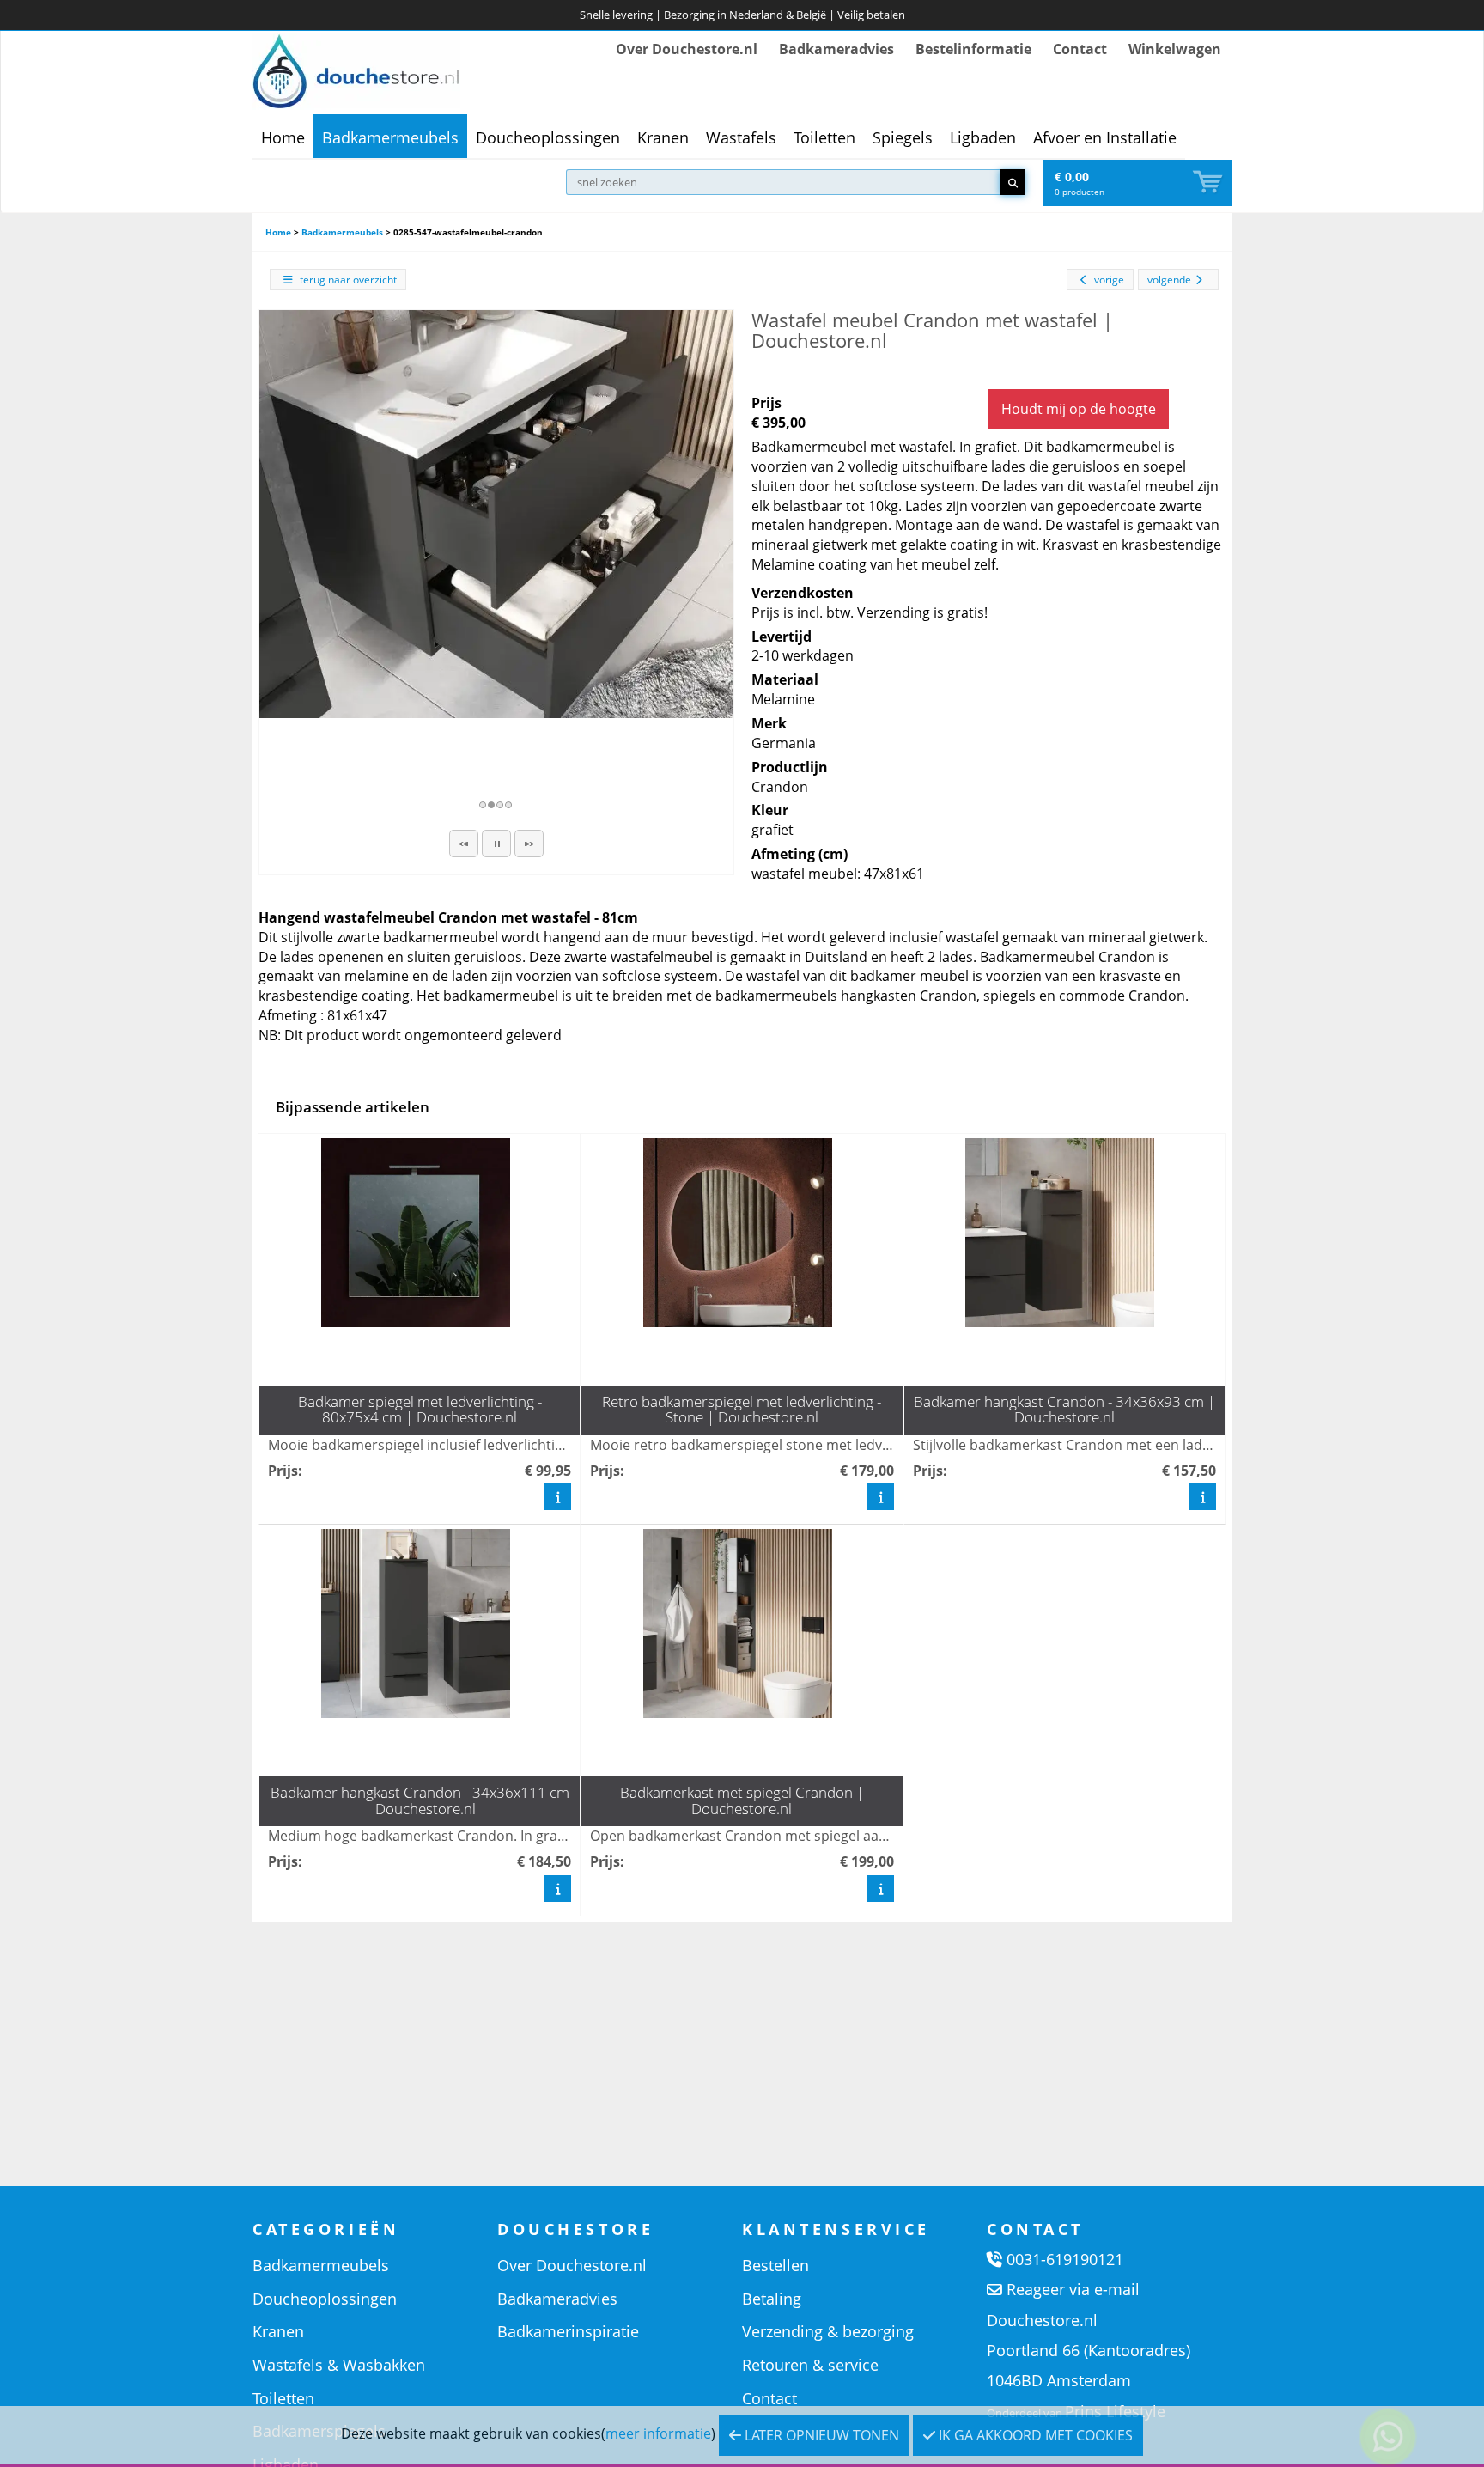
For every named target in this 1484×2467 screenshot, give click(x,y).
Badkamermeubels (390, 137)
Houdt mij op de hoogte (1079, 409)
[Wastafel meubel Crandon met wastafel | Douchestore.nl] (496, 514)
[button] (464, 844)
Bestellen (775, 2265)
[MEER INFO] (558, 1496)
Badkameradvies (836, 49)
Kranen (663, 137)
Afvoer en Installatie (1105, 137)
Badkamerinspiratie (568, 2331)
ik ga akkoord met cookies (1034, 2435)
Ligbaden (983, 137)
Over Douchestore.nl (687, 49)
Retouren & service (810, 2365)
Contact (1080, 49)
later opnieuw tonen (820, 2435)
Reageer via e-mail (1073, 2289)
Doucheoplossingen (548, 137)
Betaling (772, 2299)
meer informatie (658, 2433)
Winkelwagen (1175, 49)
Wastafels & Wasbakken (339, 2365)
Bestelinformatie (973, 49)
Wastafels (741, 137)
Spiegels (903, 137)
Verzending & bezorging (828, 2331)
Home (283, 137)
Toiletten (824, 137)
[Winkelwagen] (1209, 183)
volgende (1169, 280)
